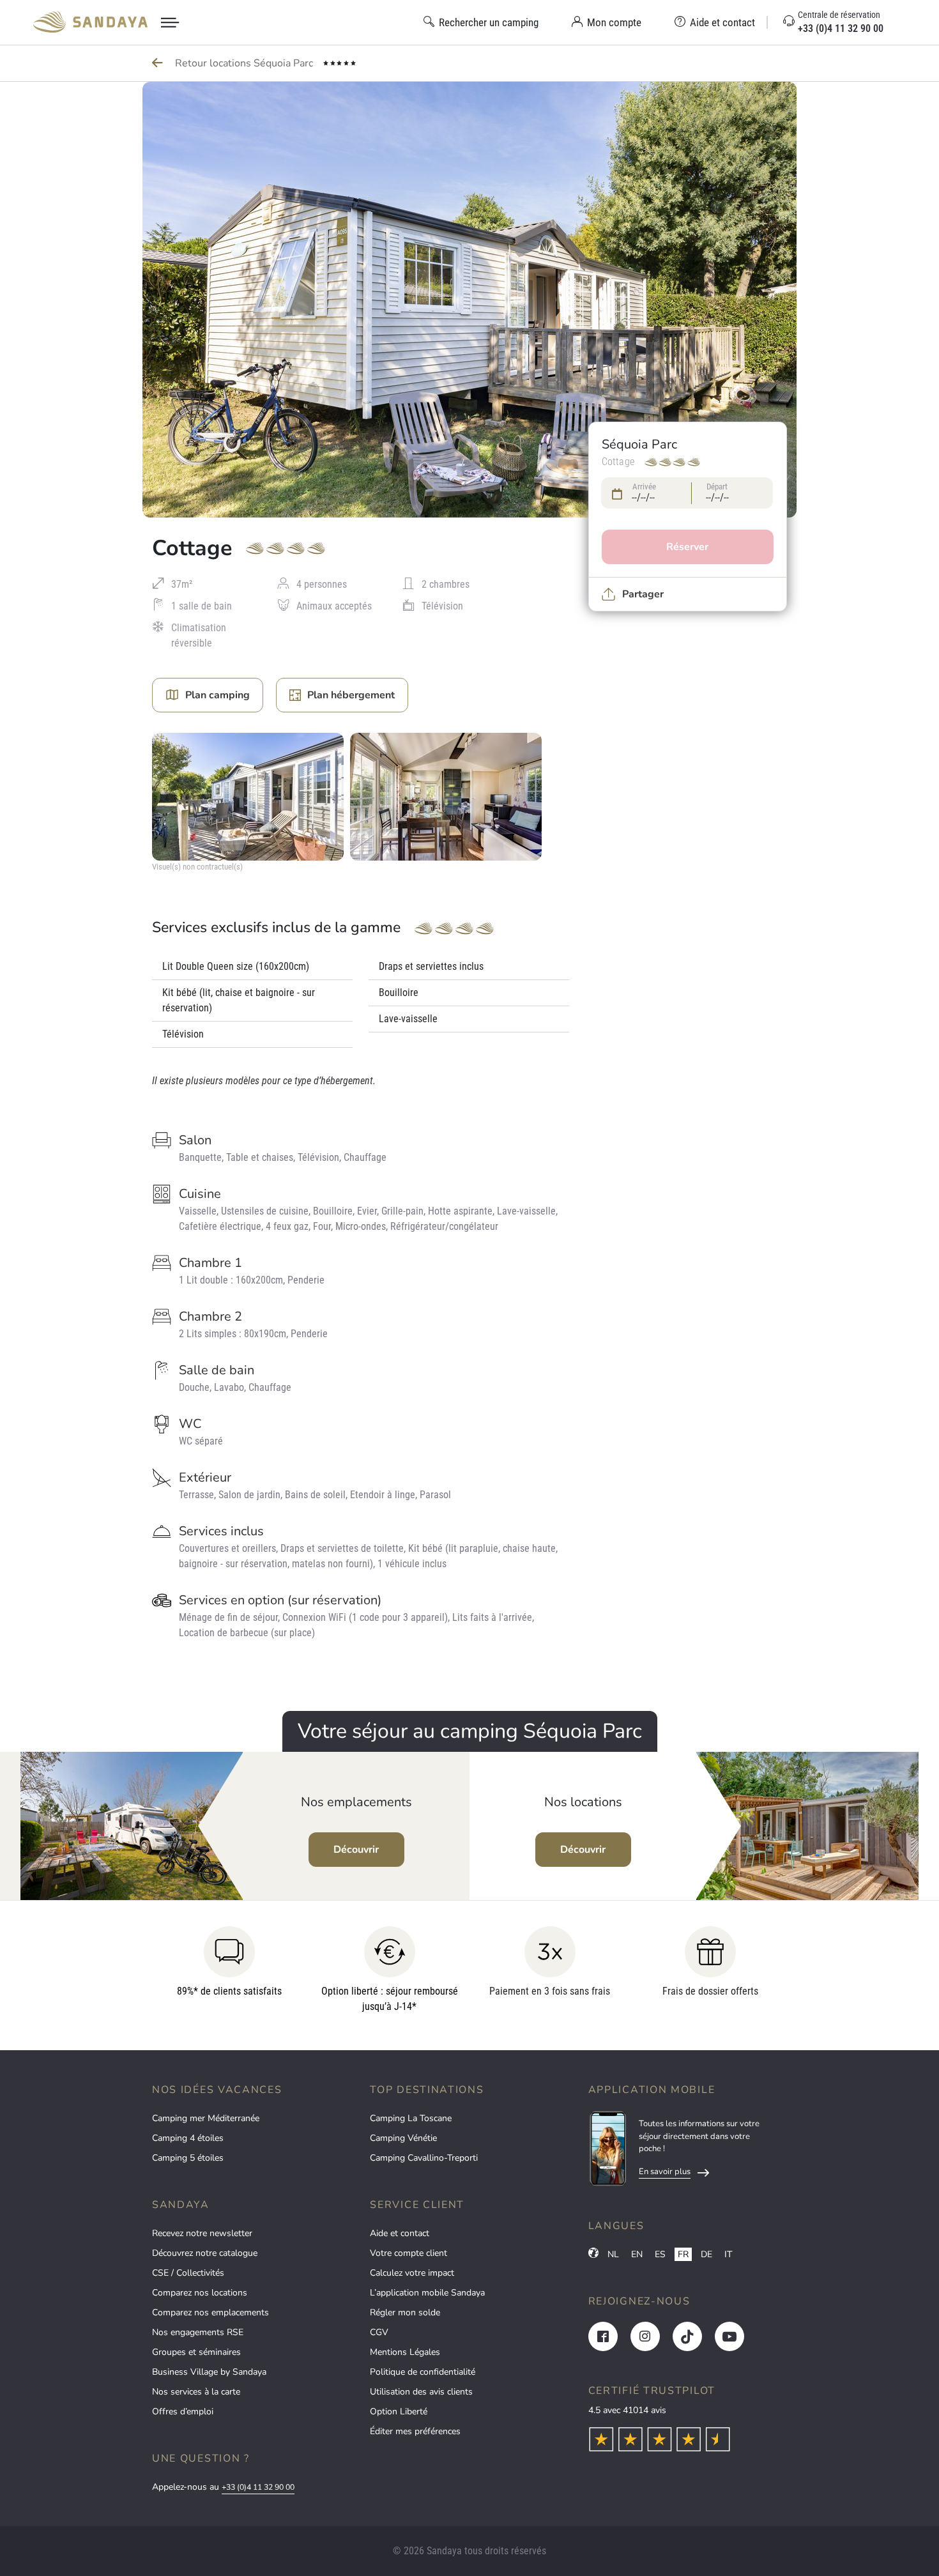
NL (613, 2254)
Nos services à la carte (196, 2392)
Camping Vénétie (403, 2138)
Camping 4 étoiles (188, 2138)
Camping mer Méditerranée (206, 2118)
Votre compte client (408, 2253)
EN (637, 2254)
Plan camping (218, 695)
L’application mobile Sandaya (427, 2293)
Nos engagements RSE (198, 2332)
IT (728, 2254)
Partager (643, 594)
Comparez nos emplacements (210, 2312)
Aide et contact (400, 2233)
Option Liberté (399, 2411)
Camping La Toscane (411, 2118)
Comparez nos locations (200, 2293)
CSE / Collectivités (188, 2273)
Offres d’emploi (183, 2411)
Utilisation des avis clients (421, 2392)
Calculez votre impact (412, 2273)
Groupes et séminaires (196, 2352)
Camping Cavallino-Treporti (424, 2158)
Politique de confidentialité (423, 2372)
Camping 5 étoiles (188, 2158)
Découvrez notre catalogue (205, 2253)
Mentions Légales (405, 2352)
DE (706, 2254)
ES (660, 2254)
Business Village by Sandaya (209, 2372)
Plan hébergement (351, 695)
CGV (379, 2332)
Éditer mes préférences (415, 2431)
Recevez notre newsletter (202, 2233)
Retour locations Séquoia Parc (245, 63)
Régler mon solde (405, 2312)
